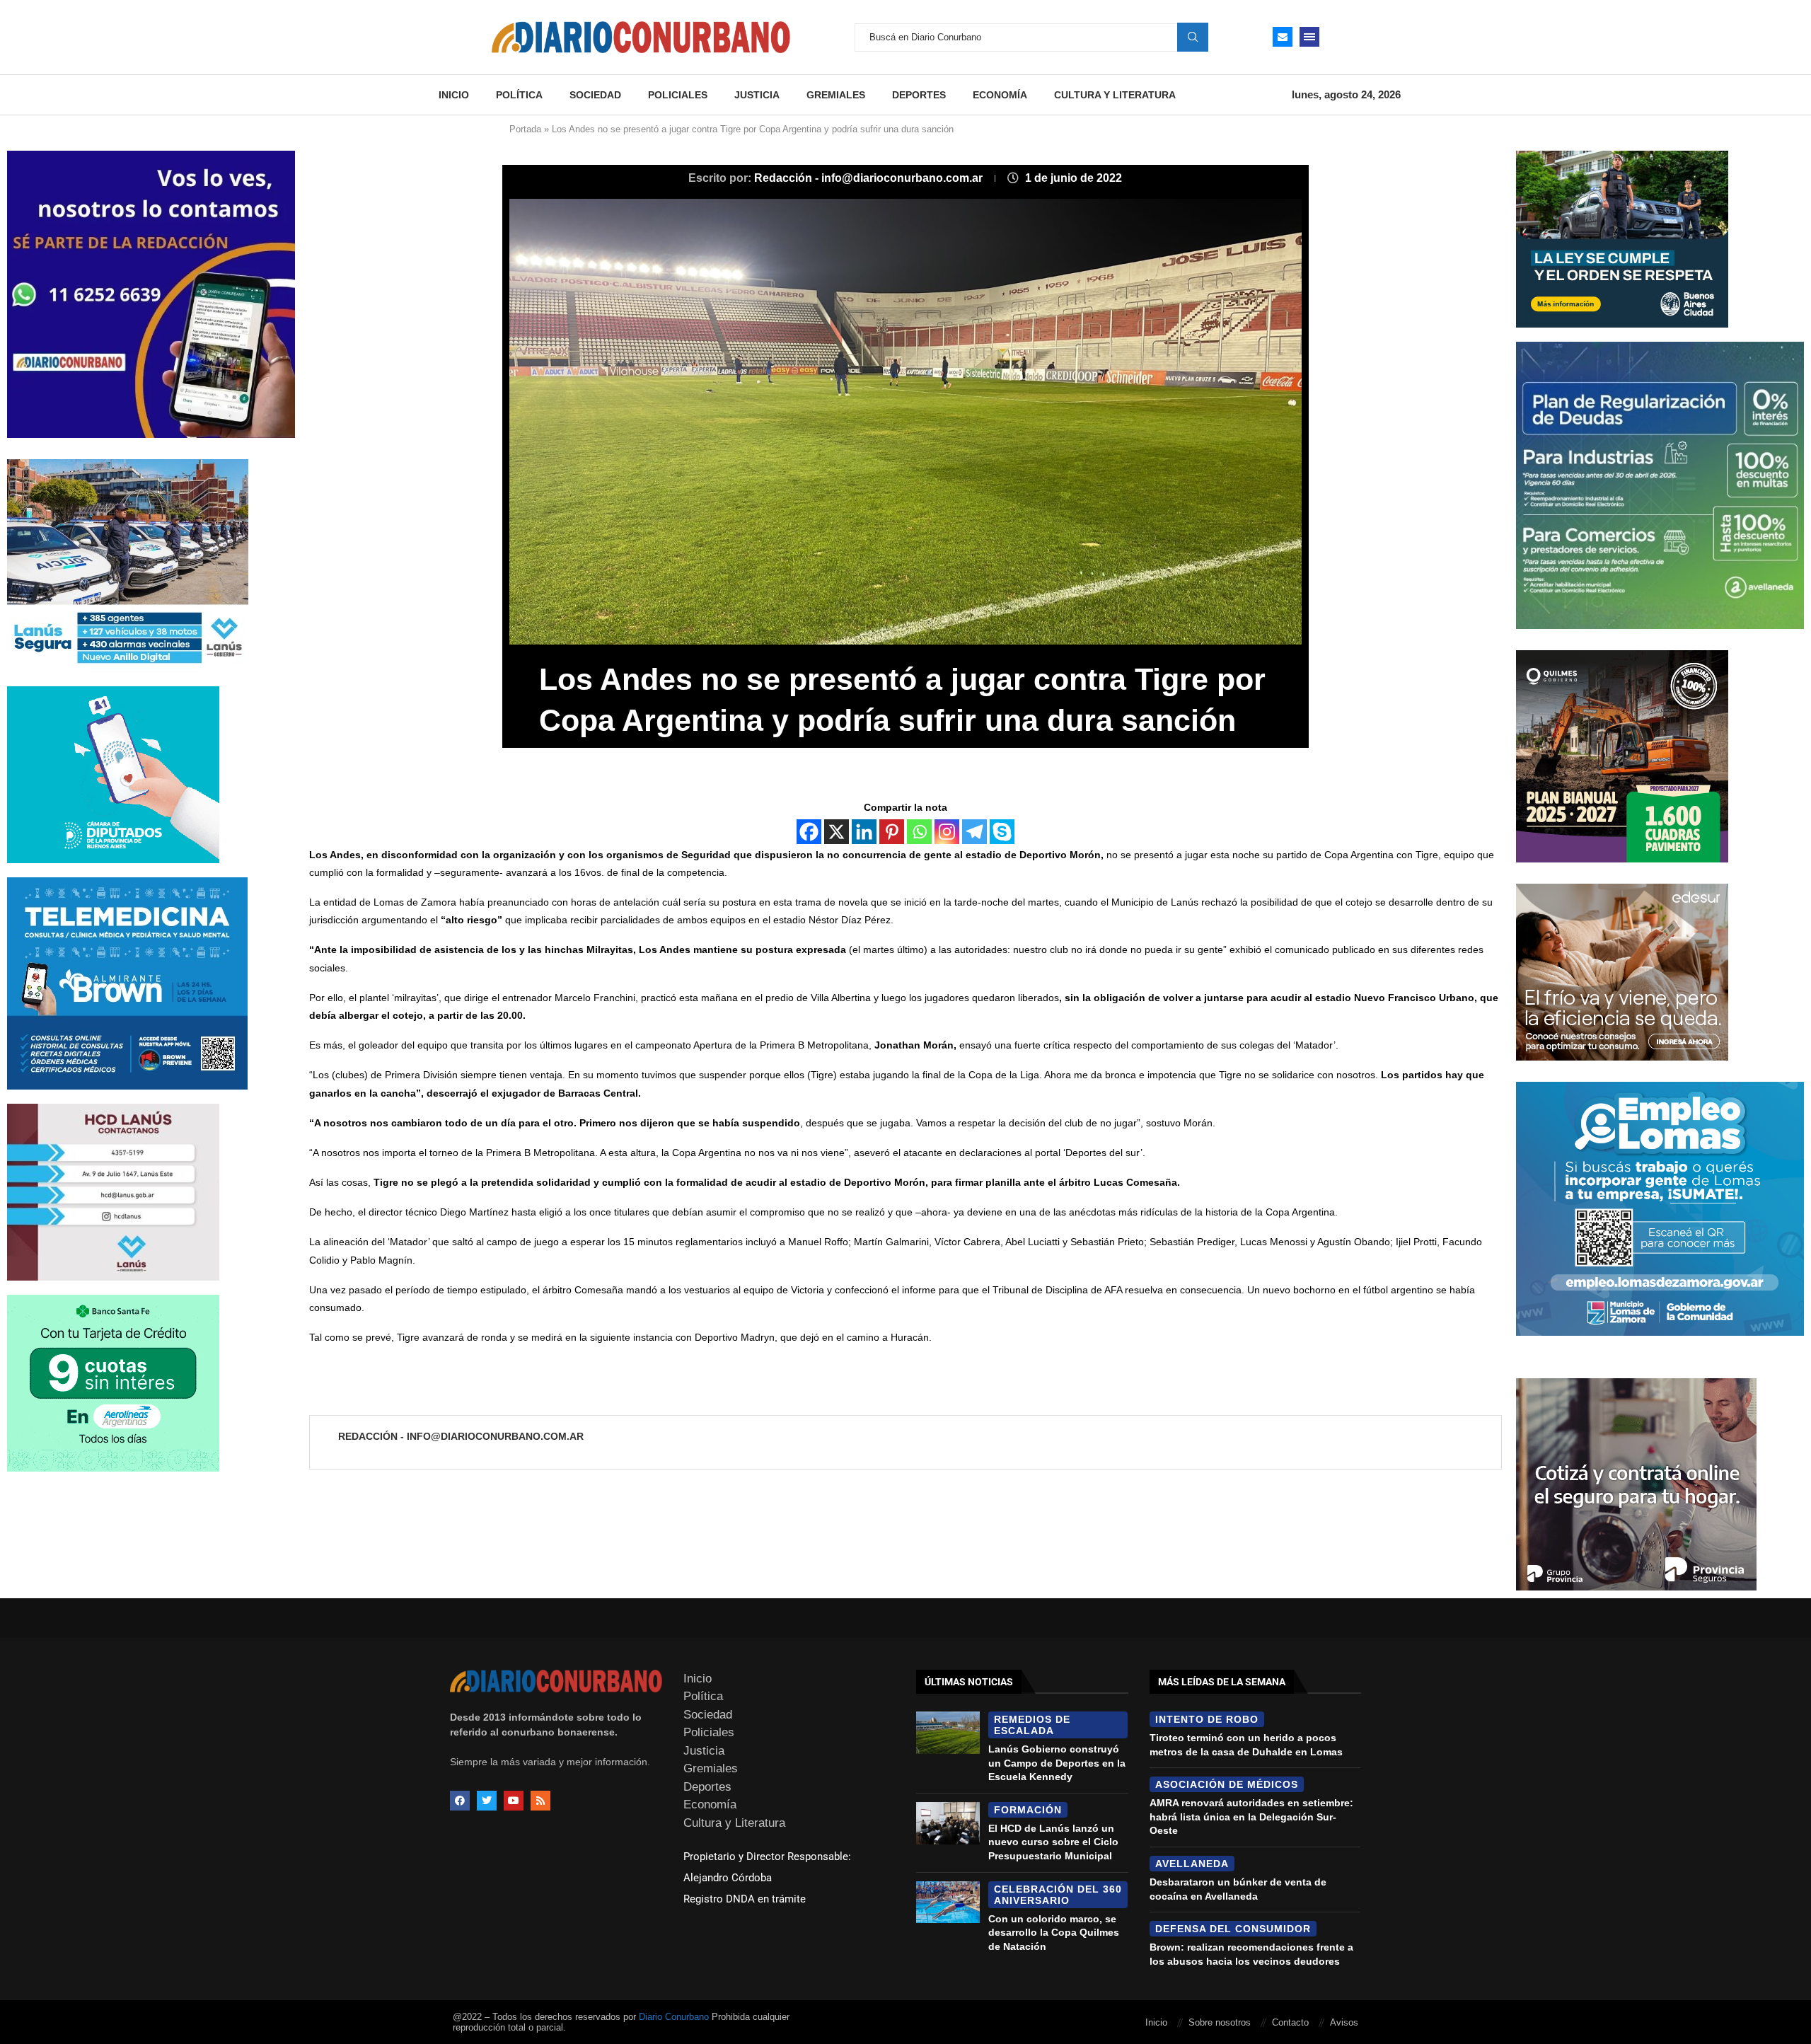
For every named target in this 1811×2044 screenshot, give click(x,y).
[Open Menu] (1309, 37)
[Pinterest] (892, 832)
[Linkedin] (864, 832)
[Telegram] (974, 832)
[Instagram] (947, 832)
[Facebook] (809, 832)
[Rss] (540, 1801)
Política (519, 95)
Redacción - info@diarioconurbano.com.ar (870, 178)
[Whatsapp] (919, 832)
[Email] (1283, 37)
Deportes (919, 95)
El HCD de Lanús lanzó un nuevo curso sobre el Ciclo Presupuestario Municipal (1053, 1842)
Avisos (1344, 2022)
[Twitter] (487, 1801)
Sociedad (595, 95)
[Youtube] (514, 1801)
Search (1193, 37)
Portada (525, 129)
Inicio (454, 95)
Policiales (678, 95)
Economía (1000, 95)
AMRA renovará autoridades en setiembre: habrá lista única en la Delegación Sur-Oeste (1251, 1817)
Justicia (757, 95)
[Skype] (1002, 832)
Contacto (1290, 2022)
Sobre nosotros (1220, 2022)
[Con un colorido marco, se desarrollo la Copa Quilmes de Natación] (948, 1902)
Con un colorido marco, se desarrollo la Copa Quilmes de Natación (1054, 1933)
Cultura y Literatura (1115, 95)
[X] (837, 832)
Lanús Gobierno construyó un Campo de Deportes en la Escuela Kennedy (1057, 1763)
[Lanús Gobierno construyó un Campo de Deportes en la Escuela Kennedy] (948, 1733)
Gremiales (836, 95)
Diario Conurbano (674, 2017)
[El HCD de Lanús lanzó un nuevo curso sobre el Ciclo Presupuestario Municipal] (948, 1823)
